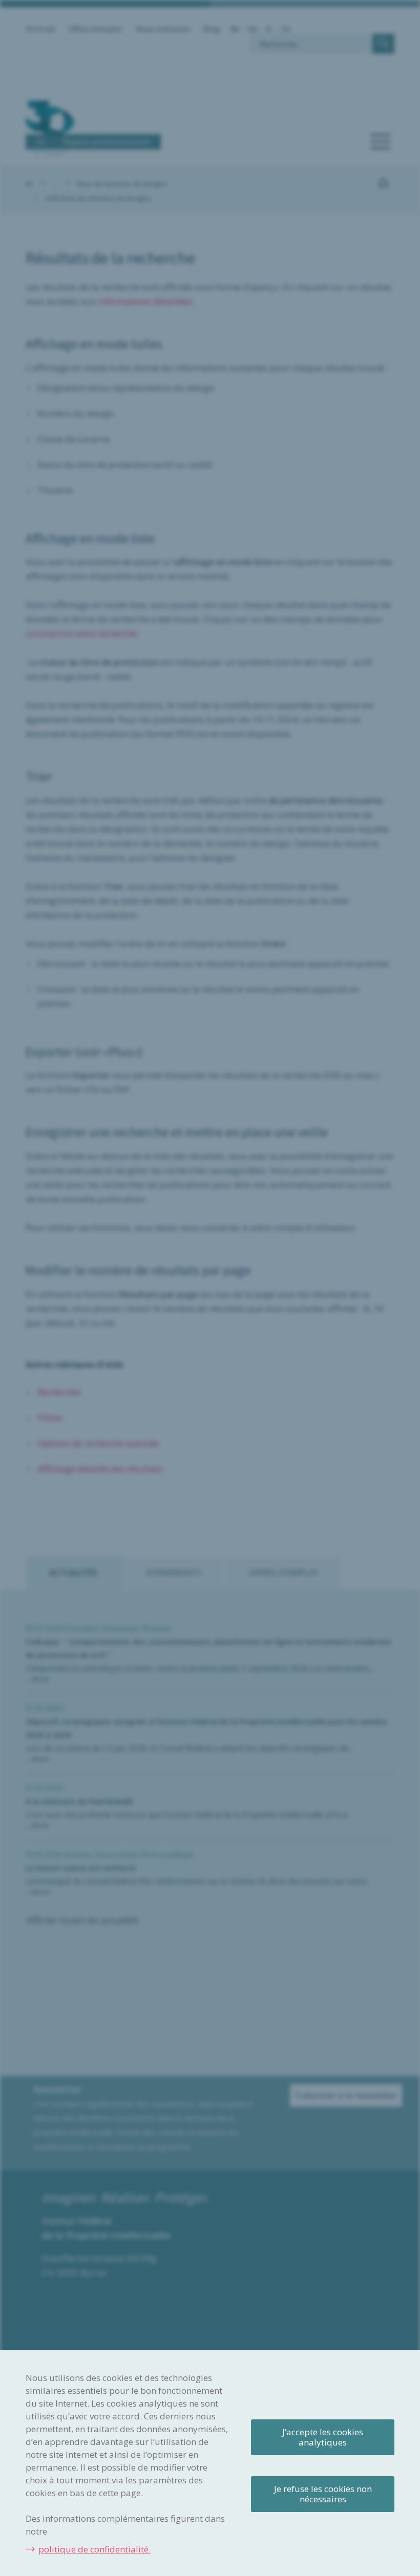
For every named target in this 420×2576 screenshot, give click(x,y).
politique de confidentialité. (94, 2549)
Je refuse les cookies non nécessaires (323, 2494)
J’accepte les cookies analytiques (323, 2437)
